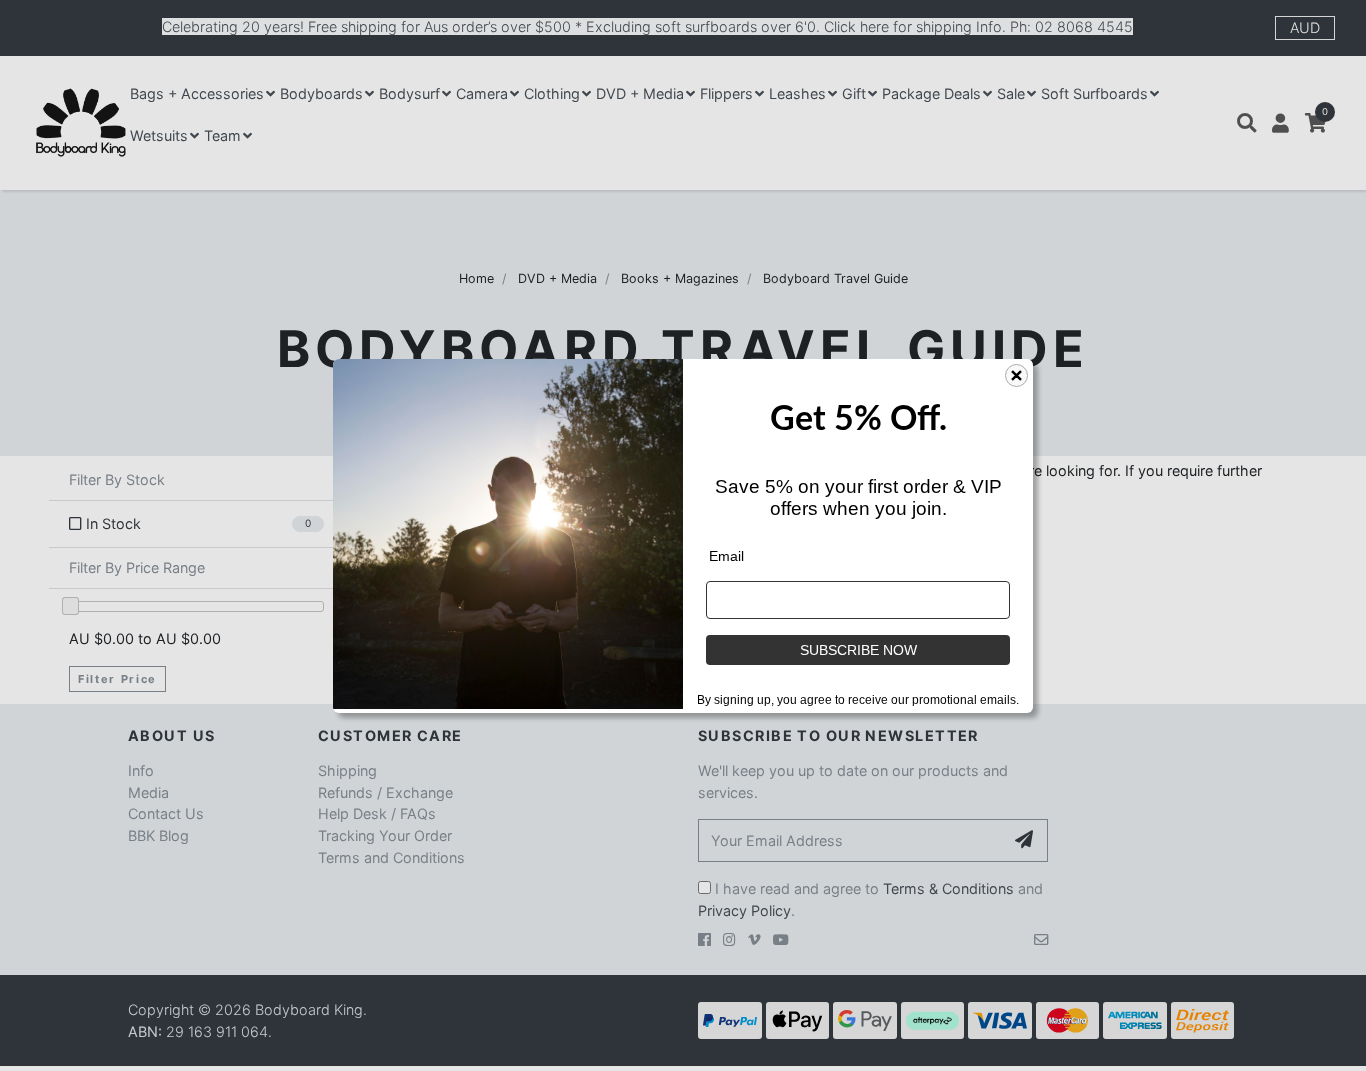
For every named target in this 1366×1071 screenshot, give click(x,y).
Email (726, 556)
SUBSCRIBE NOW (858, 650)
